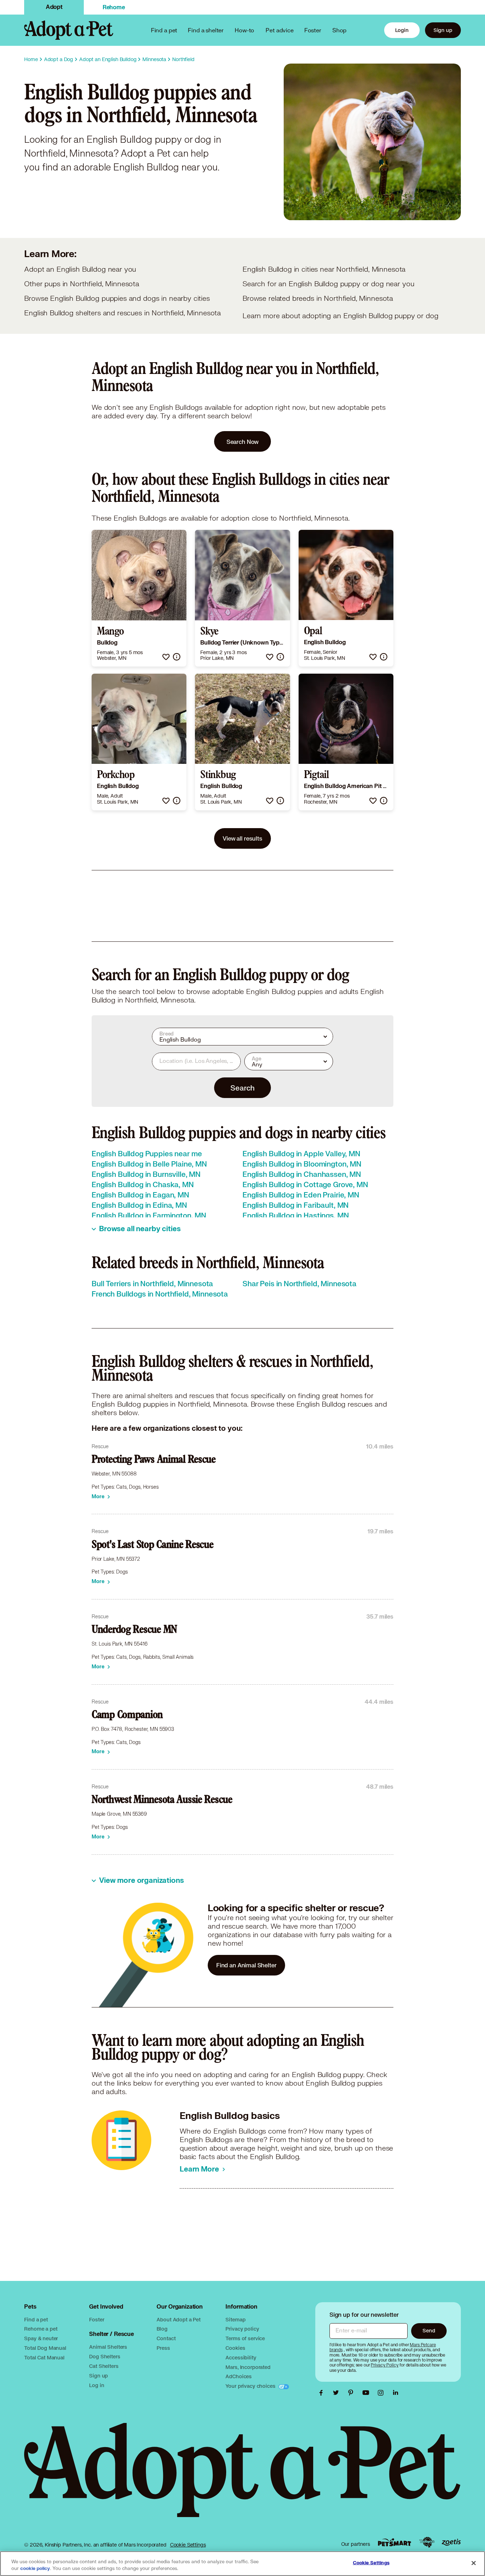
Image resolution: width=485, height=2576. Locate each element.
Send (429, 2330)
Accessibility (241, 2357)
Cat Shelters (104, 2366)
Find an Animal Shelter (246, 1965)
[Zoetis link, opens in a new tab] (451, 2542)
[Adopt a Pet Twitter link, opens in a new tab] (338, 2393)
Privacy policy (242, 2329)
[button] (166, 657)
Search (242, 1088)
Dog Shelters (105, 2356)
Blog (162, 2329)
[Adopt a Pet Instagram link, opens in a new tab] (382, 2393)
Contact (166, 2338)
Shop (339, 30)
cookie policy (35, 2569)
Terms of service (245, 2338)
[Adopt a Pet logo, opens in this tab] (242, 2477)
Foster (313, 30)
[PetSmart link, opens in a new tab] (394, 2542)
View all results (243, 838)
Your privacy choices (251, 2386)
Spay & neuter (41, 2338)
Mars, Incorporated (248, 2367)
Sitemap (235, 2319)
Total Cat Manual (44, 2357)
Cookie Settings (188, 2545)
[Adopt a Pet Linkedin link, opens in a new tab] (396, 2393)
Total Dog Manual (45, 2348)
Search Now (243, 442)
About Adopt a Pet (178, 2319)
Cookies (235, 2348)
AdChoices (239, 2376)
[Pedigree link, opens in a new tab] (427, 2542)
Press (163, 2348)
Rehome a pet (41, 2329)
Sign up (443, 30)
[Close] (474, 2563)
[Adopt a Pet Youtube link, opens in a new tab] (367, 2393)
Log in (97, 2385)
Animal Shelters (108, 2347)
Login (402, 30)
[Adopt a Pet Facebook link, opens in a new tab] (323, 2393)
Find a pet (36, 2319)
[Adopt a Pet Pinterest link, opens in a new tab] (353, 2393)
